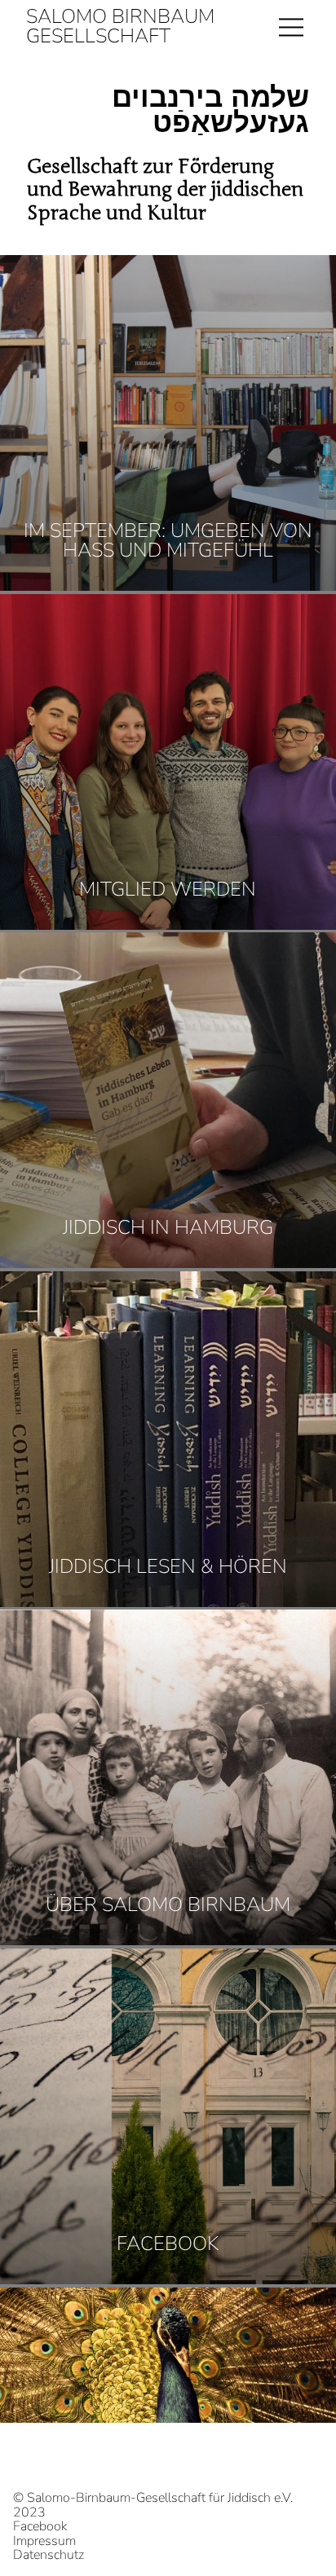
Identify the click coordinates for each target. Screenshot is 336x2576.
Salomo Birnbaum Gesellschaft (120, 26)
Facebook (40, 2527)
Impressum (44, 2542)
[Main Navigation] (291, 26)
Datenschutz (49, 2556)
